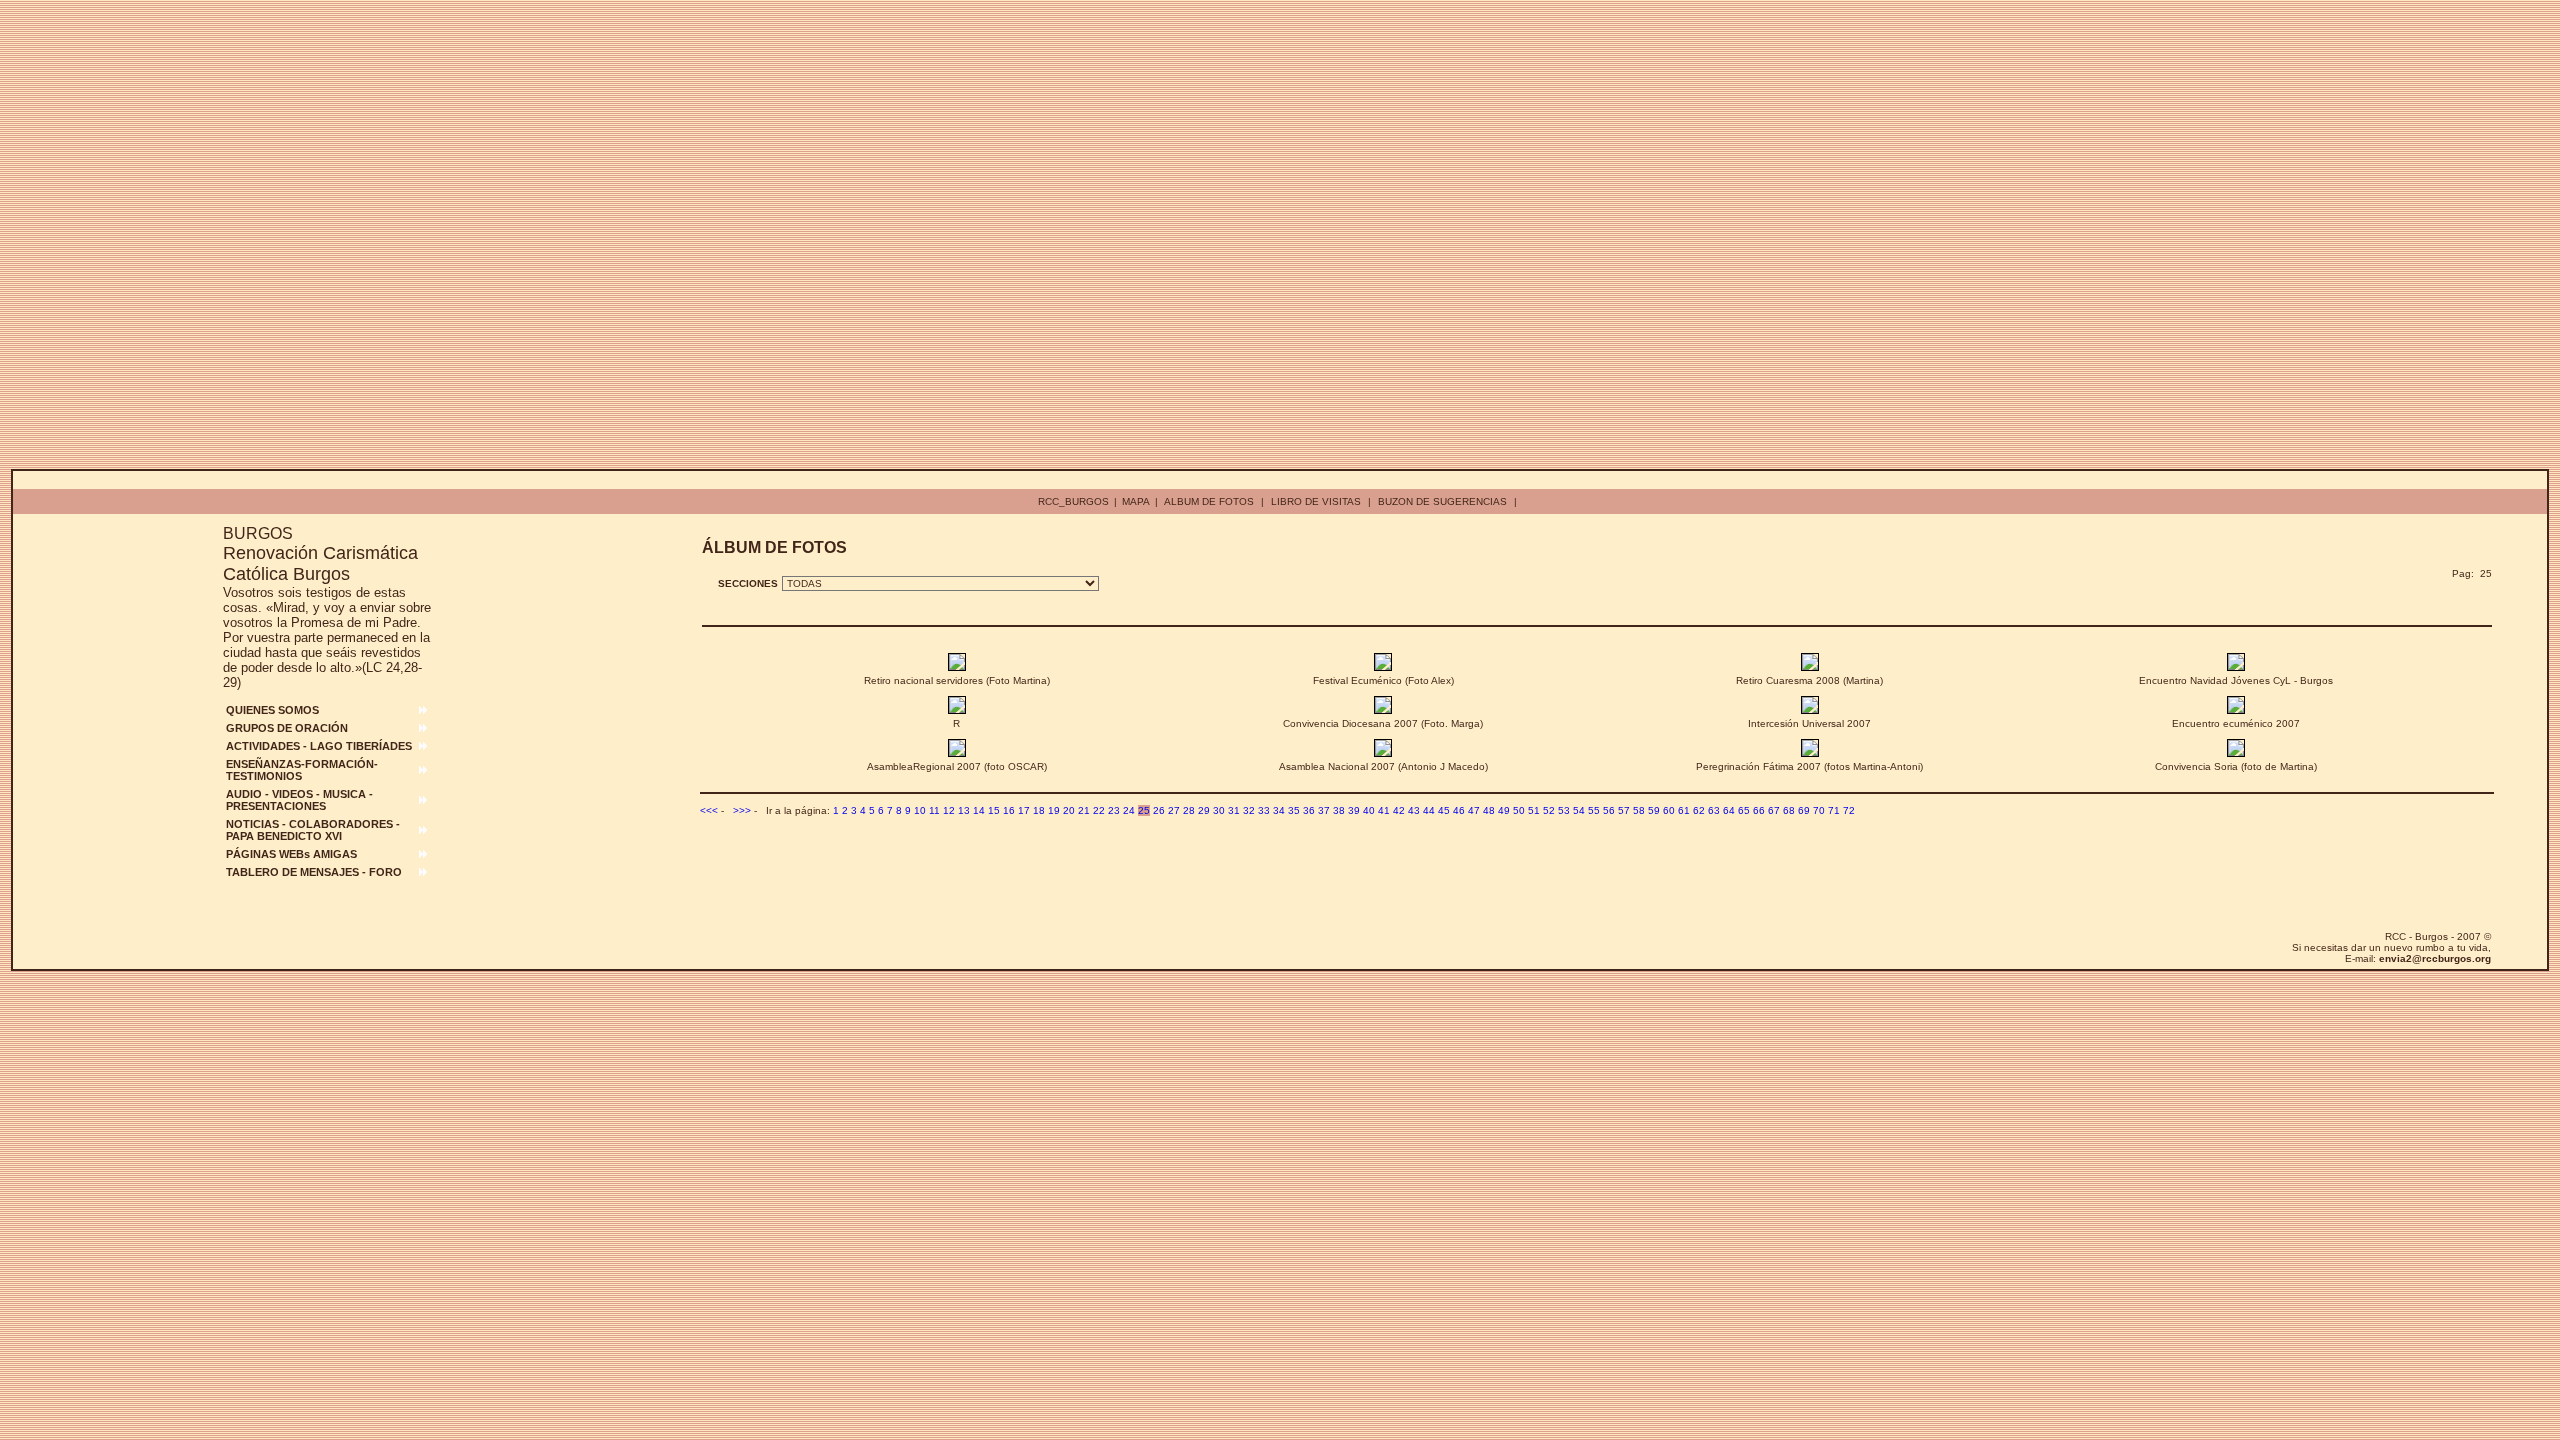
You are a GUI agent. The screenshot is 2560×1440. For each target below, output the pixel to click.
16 (1009, 810)
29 (1204, 810)
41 (1384, 810)
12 (949, 810)
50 (1519, 810)
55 (1594, 810)
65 (1744, 810)
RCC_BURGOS (1073, 501)
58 (1639, 810)
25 (1144, 810)
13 (964, 810)
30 (1219, 810)
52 (1549, 810)
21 (1084, 810)
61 (1684, 810)
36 (1309, 810)
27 (1174, 810)
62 (1699, 810)
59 (1654, 810)
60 (1669, 810)
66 (1759, 810)
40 (1369, 810)
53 (1564, 810)
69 (1804, 810)
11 (934, 810)
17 (1024, 810)
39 (1354, 810)
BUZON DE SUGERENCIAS (1442, 501)
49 (1504, 810)
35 (1294, 810)
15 (994, 810)
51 (1534, 810)
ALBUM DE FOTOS (1209, 501)
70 (1819, 810)
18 (1039, 810)
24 (1129, 810)
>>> (742, 810)
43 (1414, 810)
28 (1189, 810)
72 (1849, 810)
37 (1324, 810)
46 (1459, 810)
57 (1624, 810)
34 (1279, 810)
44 (1429, 810)
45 (1444, 810)
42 (1399, 810)
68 (1789, 810)
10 (920, 810)
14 (979, 810)
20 (1069, 810)
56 (1609, 810)
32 (1249, 810)
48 (1489, 810)
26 (1159, 810)
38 (1339, 810)
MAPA (1136, 501)
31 (1234, 810)
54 (1579, 810)
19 (1054, 810)
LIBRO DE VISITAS (1316, 501)
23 (1114, 810)
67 (1774, 810)
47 (1474, 810)
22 (1099, 810)
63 (1714, 810)
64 (1729, 810)
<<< (709, 810)
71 (1834, 810)
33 (1264, 810)
